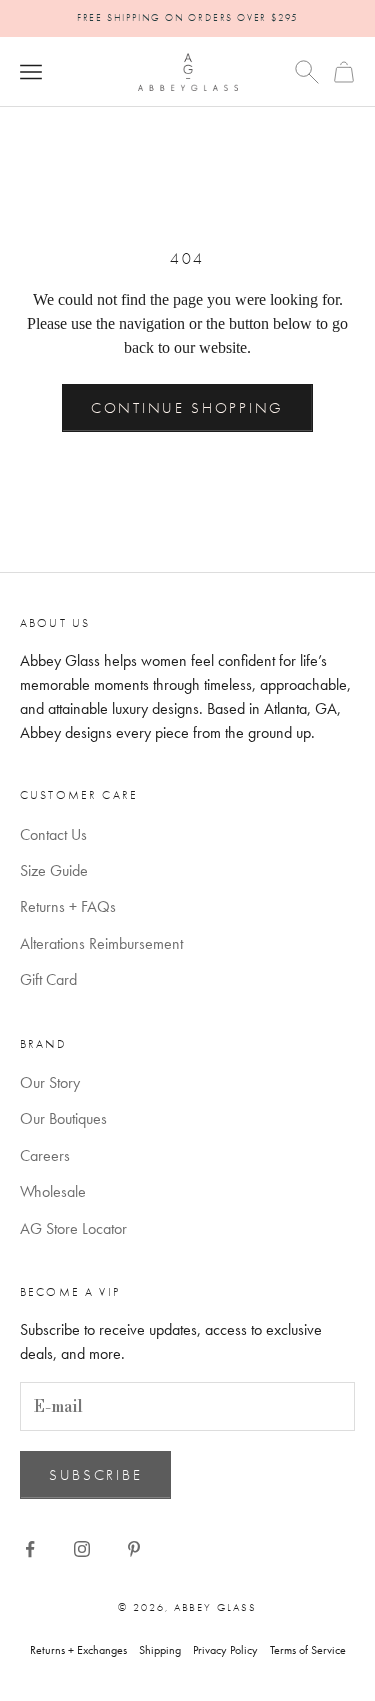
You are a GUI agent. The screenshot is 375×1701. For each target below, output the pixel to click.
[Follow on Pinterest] (134, 1549)
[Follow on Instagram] (82, 1549)
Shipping (160, 1650)
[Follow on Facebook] (30, 1549)
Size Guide (54, 870)
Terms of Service (308, 1650)
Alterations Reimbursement (101, 943)
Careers (45, 1155)
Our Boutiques (63, 1118)
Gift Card (48, 979)
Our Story (50, 1082)
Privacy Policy (225, 1650)
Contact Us (53, 834)
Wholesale (53, 1191)
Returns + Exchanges (78, 1650)
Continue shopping (187, 408)
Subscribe (95, 1475)
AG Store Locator (73, 1228)
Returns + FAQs (68, 906)
